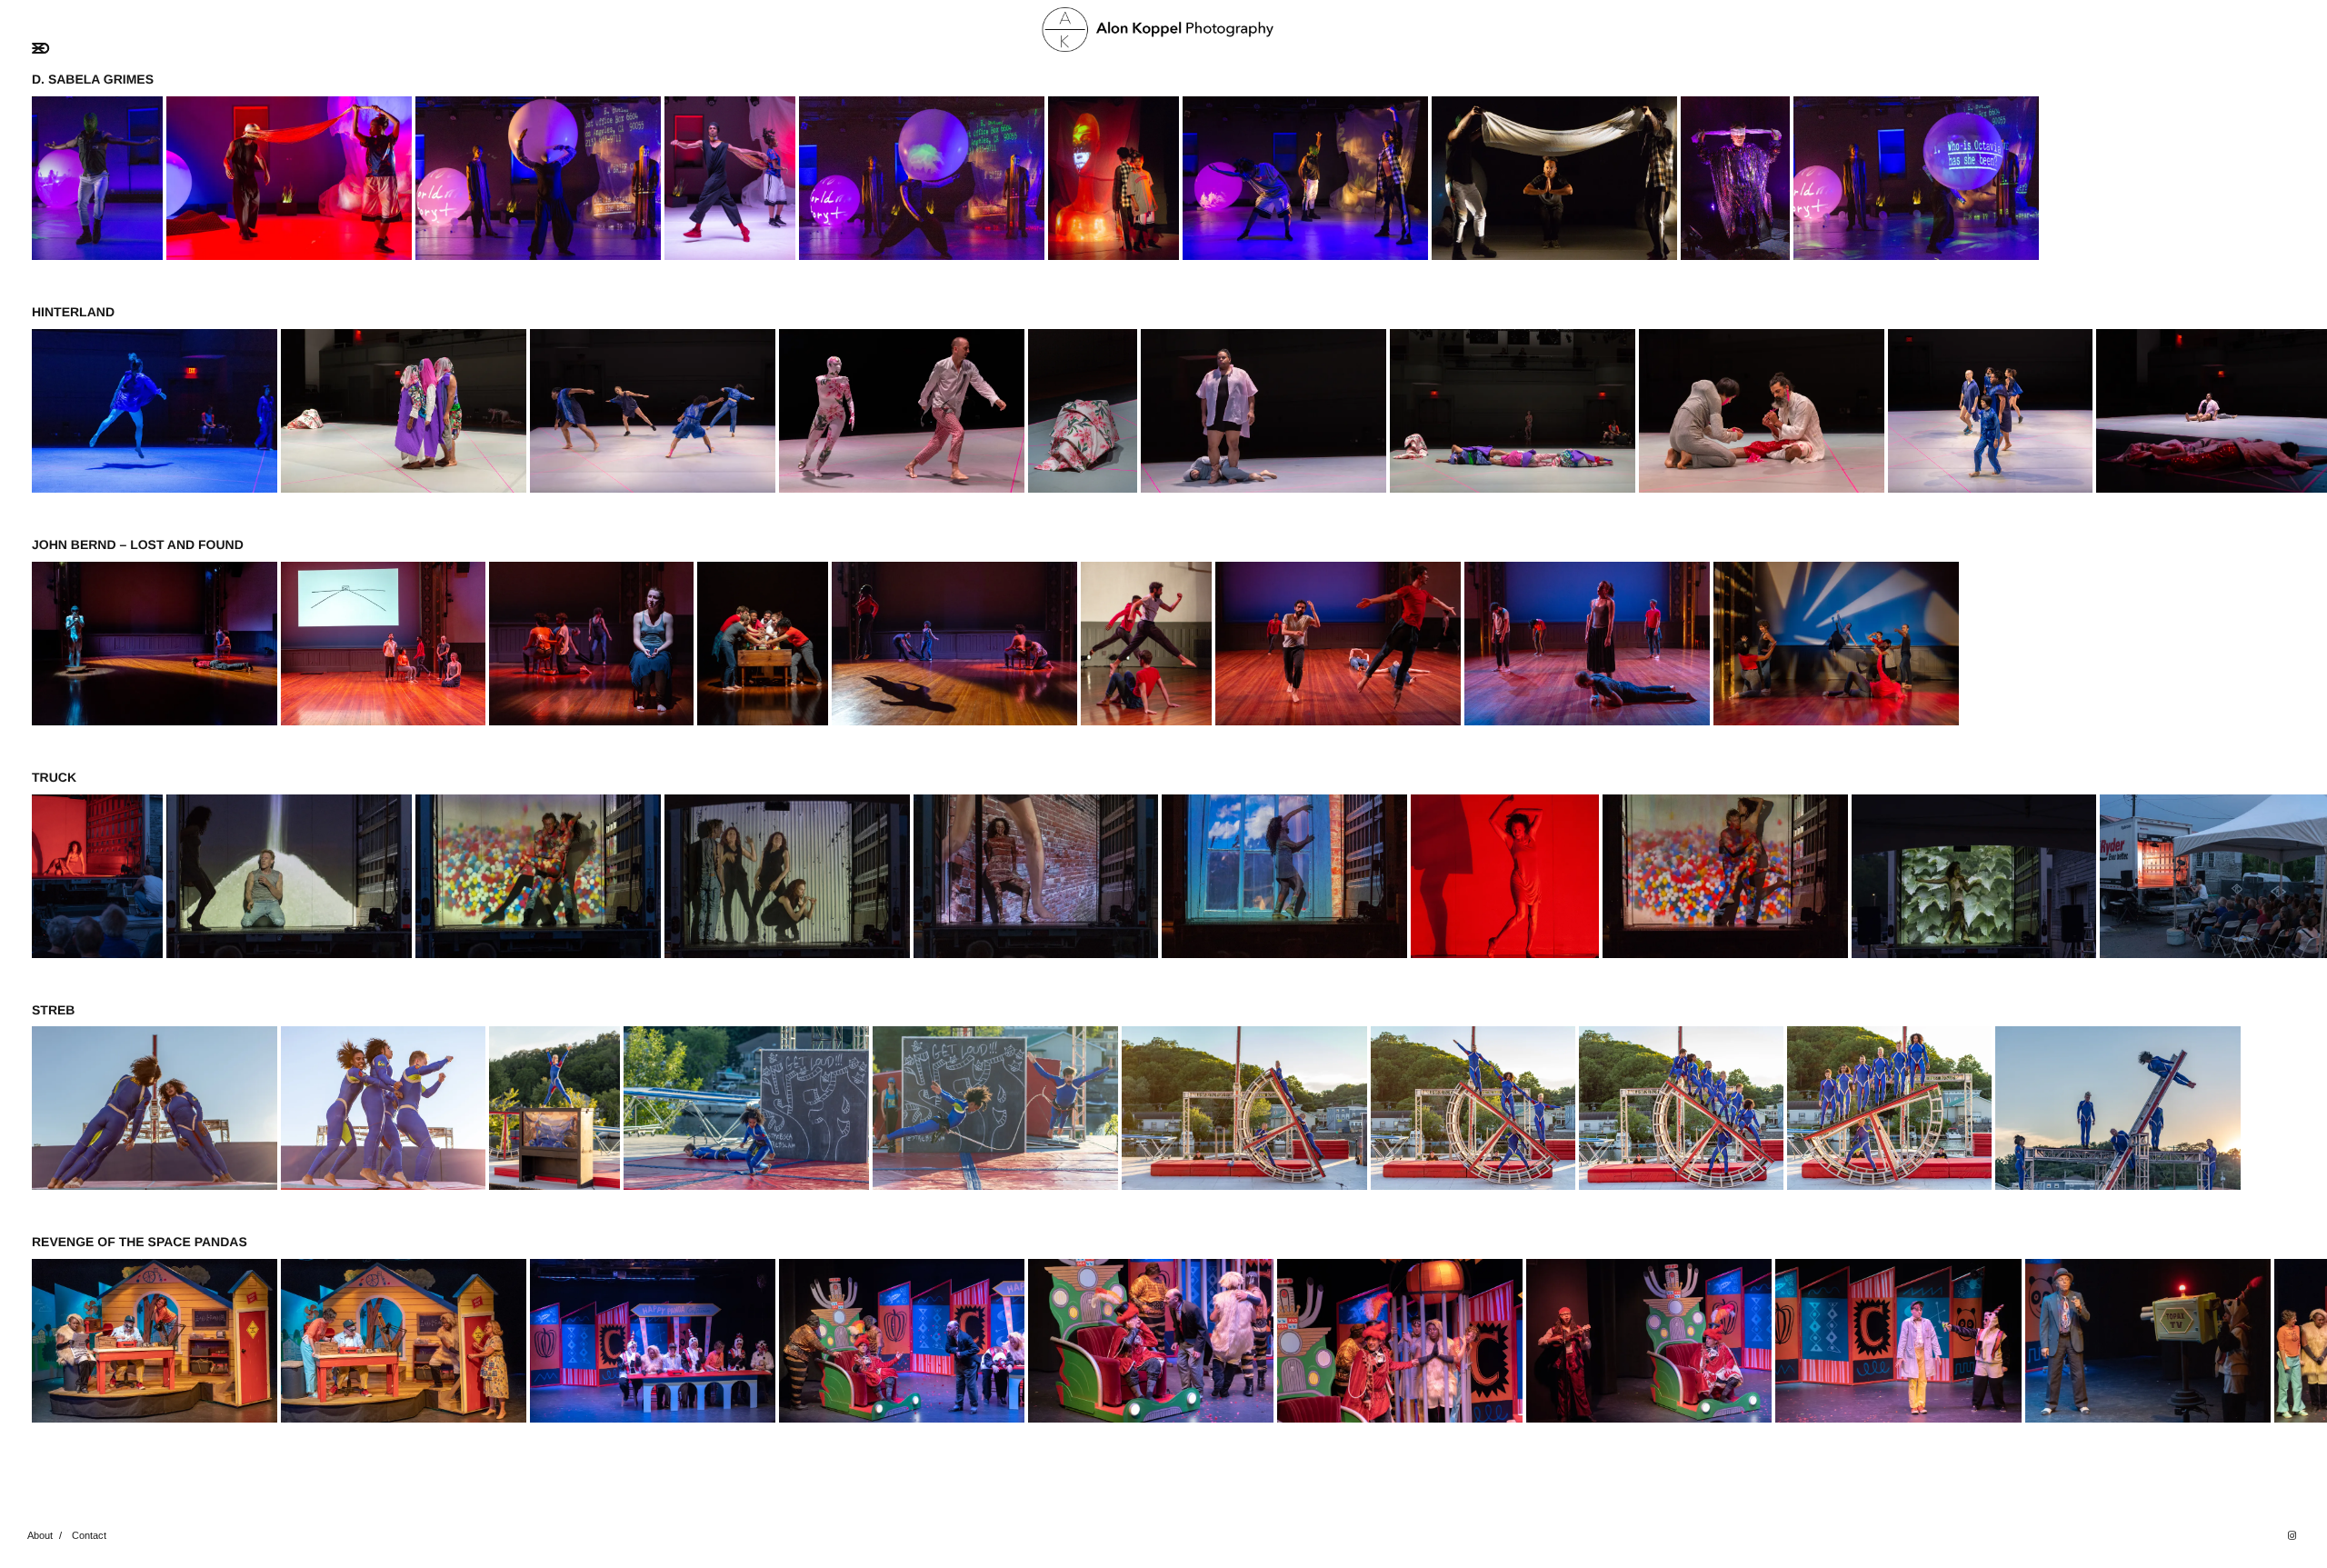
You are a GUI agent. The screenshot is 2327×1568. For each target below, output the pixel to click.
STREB (53, 1010)
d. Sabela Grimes (93, 79)
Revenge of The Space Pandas (140, 1242)
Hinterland (73, 312)
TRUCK (54, 777)
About (40, 1535)
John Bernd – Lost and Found (138, 544)
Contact (89, 1535)
